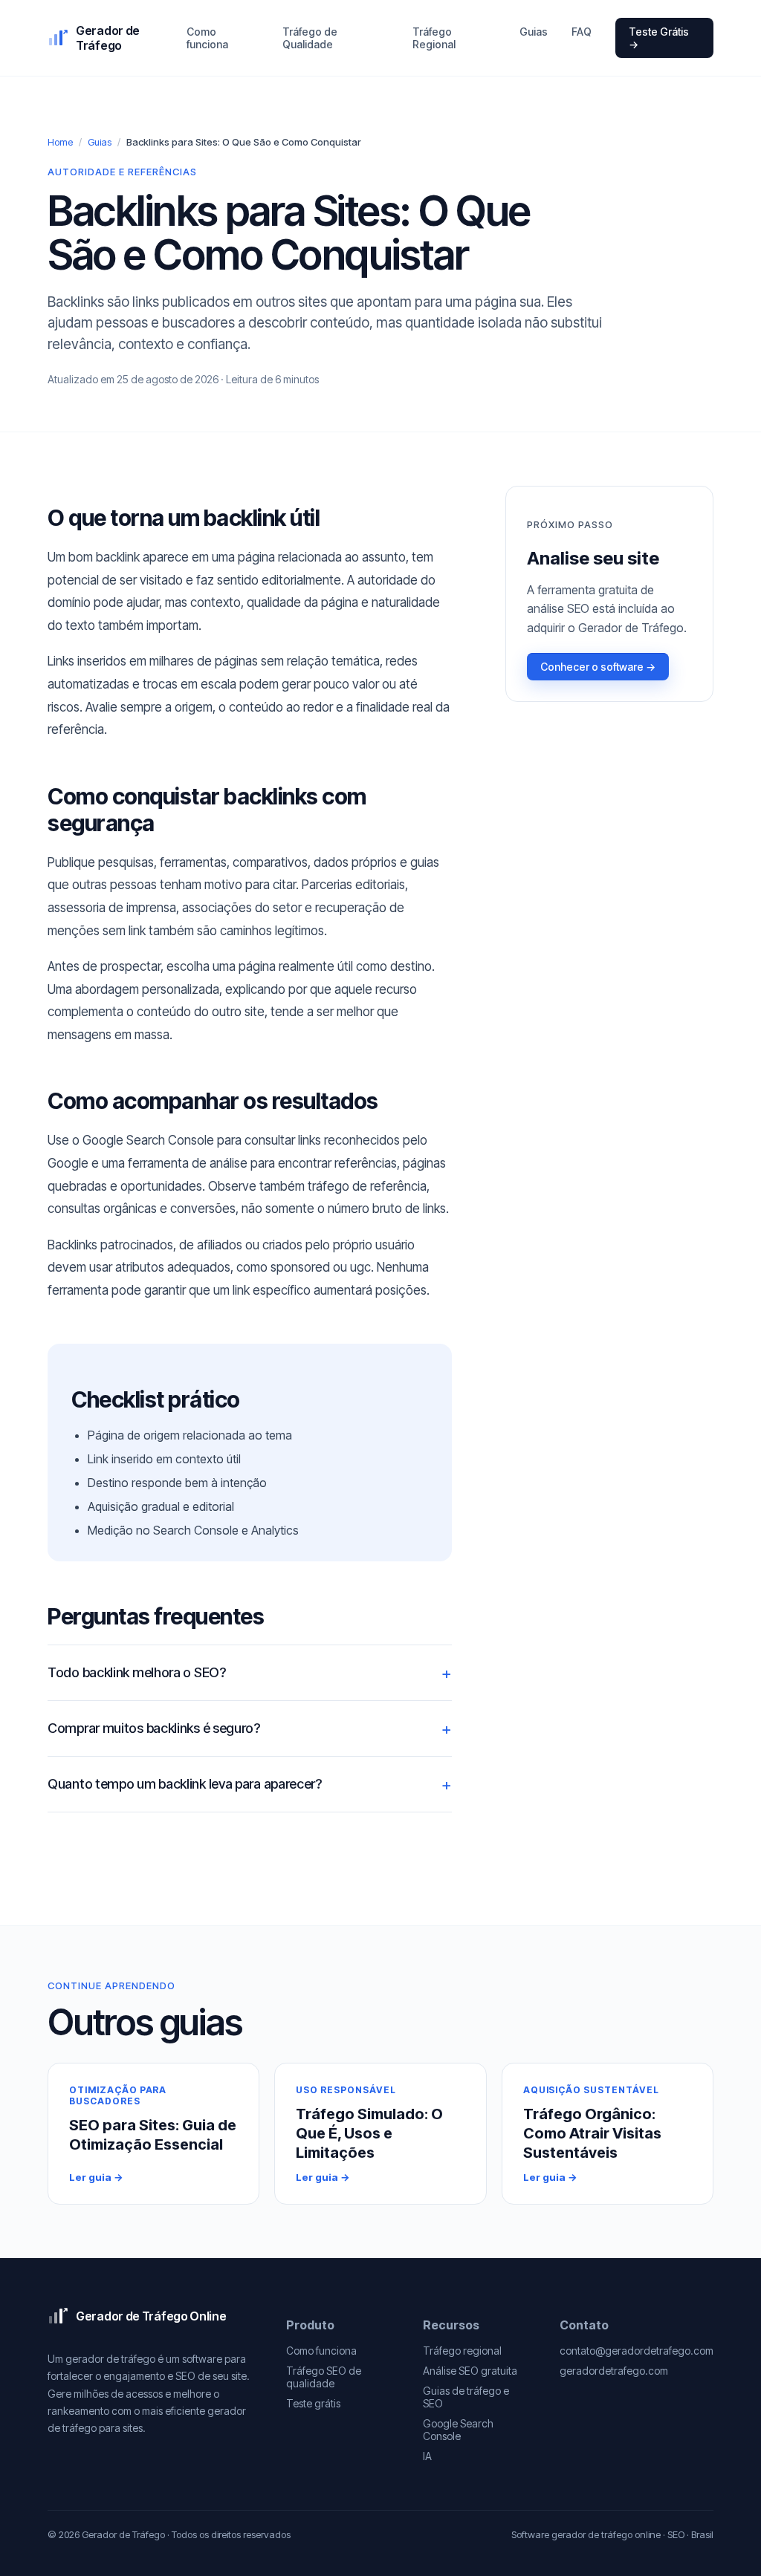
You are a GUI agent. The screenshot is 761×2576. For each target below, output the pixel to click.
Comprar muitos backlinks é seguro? (154, 1728)
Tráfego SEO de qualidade (324, 2377)
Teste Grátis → (659, 38)
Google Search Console (458, 2430)
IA (427, 2456)
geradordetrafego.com (614, 2371)
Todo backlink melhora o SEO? (137, 1672)
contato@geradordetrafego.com (637, 2351)
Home (60, 142)
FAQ (582, 32)
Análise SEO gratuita (470, 2371)
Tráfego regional (462, 2351)
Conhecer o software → (598, 667)
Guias (534, 32)
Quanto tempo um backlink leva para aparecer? (185, 1784)
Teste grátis (313, 2403)
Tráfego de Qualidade (310, 38)
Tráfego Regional (434, 38)
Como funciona (207, 38)
